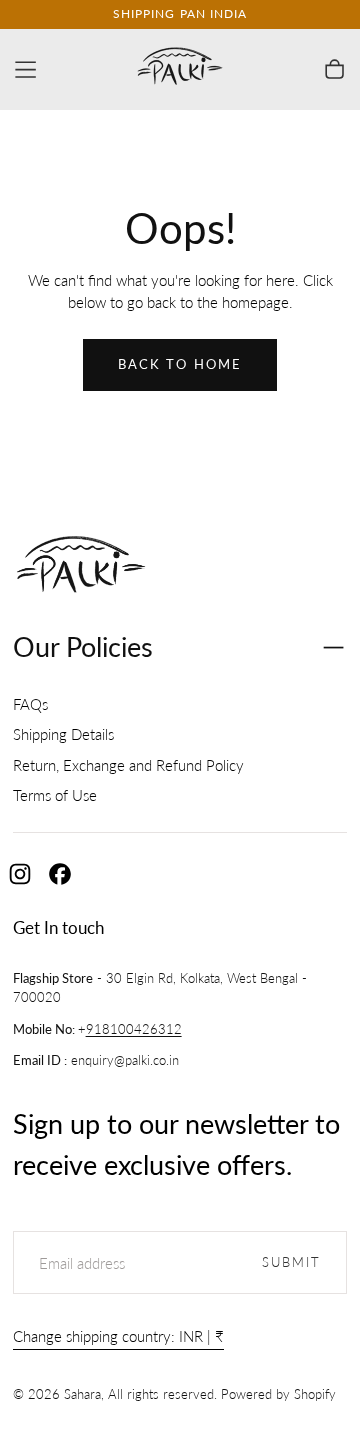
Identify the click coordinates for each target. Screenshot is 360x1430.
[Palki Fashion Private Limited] (81, 568)
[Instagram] (20, 874)
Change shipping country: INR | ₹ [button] (118, 1336)
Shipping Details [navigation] (63, 734)
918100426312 (134, 1029)
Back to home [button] (180, 364)
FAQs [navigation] (30, 704)
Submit (292, 1262)
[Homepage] (180, 69)
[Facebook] (60, 874)
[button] (25, 69)
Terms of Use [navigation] (55, 795)
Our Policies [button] (83, 646)
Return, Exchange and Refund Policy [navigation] (128, 765)
